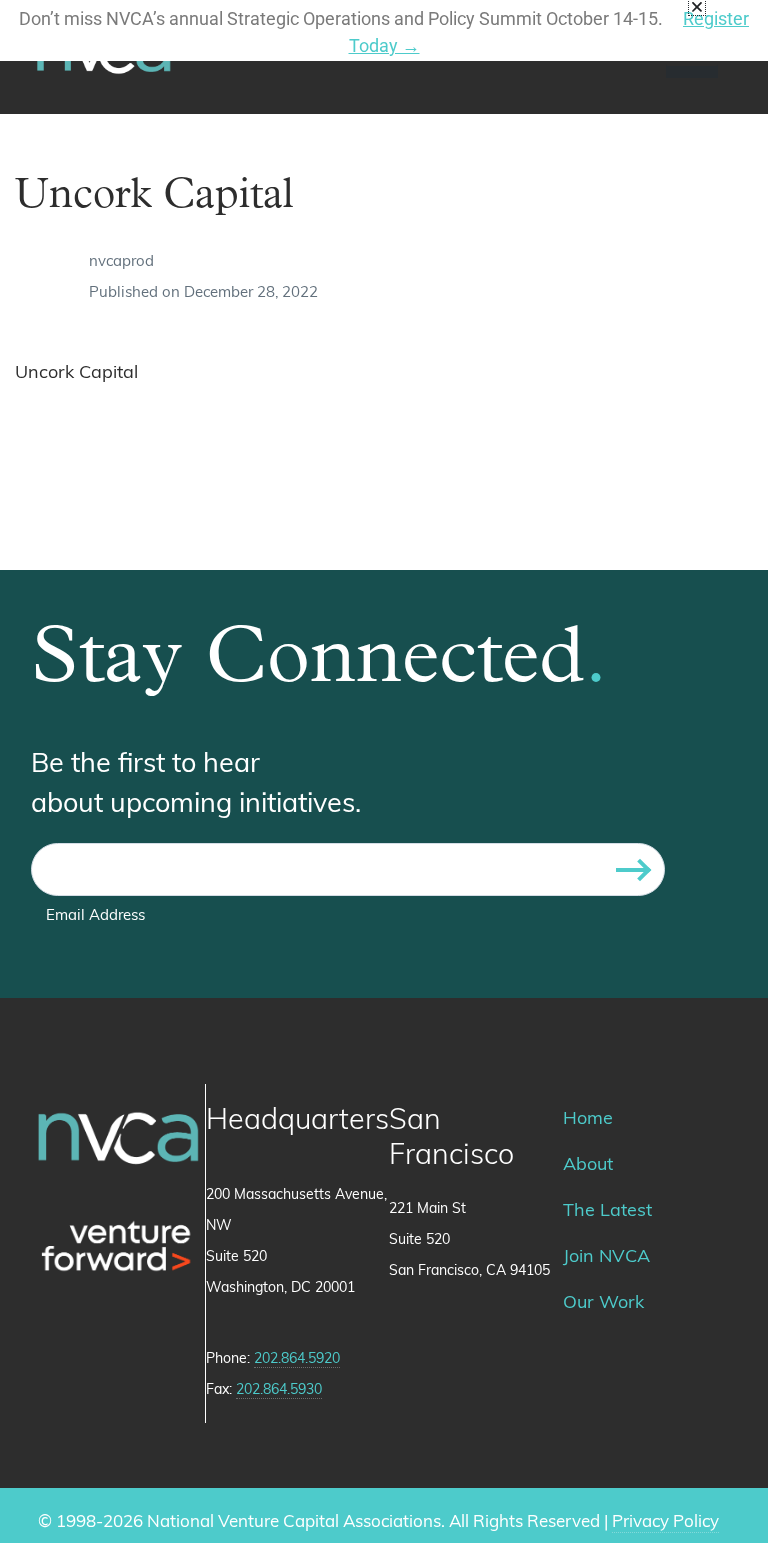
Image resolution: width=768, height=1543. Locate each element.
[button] (697, 7)
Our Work (603, 1304)
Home (588, 1120)
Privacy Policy (665, 1522)
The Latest (607, 1212)
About (588, 1166)
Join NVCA (606, 1258)
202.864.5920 (297, 1359)
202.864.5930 (279, 1390)
